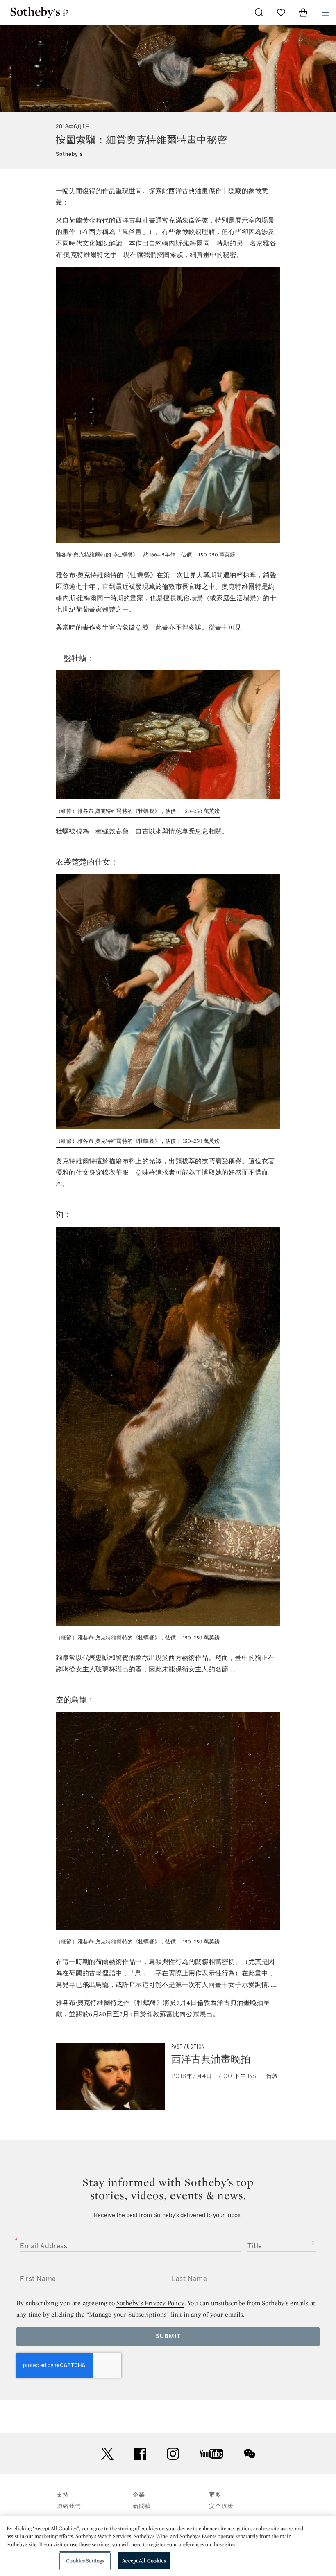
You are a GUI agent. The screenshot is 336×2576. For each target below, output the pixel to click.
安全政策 (221, 2506)
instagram (173, 2454)
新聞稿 (142, 2506)
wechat (250, 2454)
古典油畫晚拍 (243, 2003)
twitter (107, 2454)
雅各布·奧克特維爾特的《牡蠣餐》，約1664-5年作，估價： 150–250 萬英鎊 (145, 555)
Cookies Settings (85, 2561)
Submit (168, 2336)
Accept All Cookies (144, 2561)
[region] (168, 2546)
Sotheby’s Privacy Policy (150, 2303)
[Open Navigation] (325, 12)
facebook (140, 2454)
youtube (211, 2454)
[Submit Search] (259, 12)
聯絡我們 (69, 2506)
